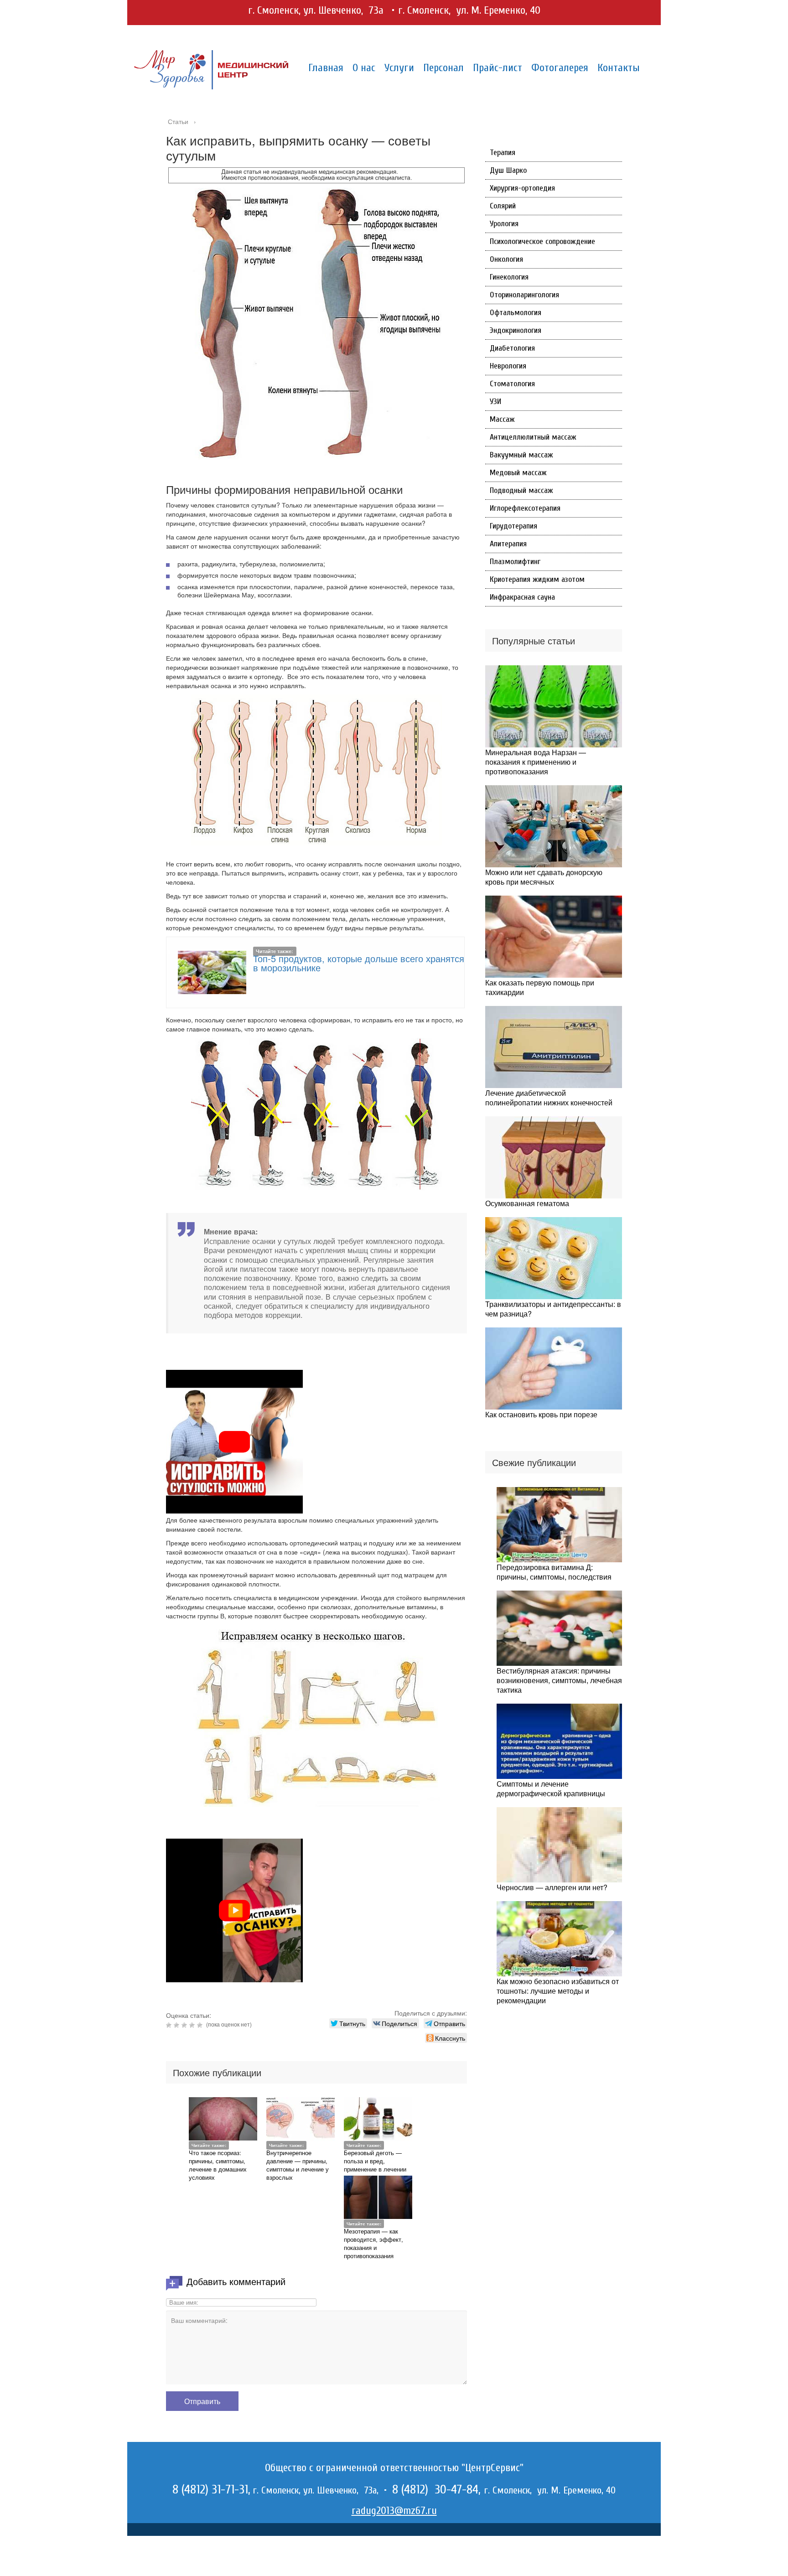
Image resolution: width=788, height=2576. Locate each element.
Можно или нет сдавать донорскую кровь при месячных (544, 877)
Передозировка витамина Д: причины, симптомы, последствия (554, 1572)
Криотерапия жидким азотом (537, 579)
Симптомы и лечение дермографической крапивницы (551, 1788)
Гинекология (509, 277)
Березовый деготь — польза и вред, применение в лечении (375, 2161)
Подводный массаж (521, 490)
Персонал (443, 68)
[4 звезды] (193, 2025)
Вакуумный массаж (521, 455)
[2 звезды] (178, 2025)
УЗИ (495, 402)
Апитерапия (508, 544)
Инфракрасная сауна (522, 597)
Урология (504, 224)
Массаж (502, 419)
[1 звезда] (170, 2025)
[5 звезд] (201, 2025)
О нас (364, 68)
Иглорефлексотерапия (525, 508)
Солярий (503, 206)
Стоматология (512, 384)
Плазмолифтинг (515, 562)
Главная (326, 68)
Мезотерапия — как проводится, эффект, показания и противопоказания (373, 2243)
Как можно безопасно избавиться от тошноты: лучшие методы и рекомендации (558, 1991)
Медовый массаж (518, 473)
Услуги (399, 68)
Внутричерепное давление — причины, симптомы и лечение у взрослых (298, 2165)
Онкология (506, 259)
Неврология (508, 366)
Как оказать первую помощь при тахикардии (540, 987)
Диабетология (512, 348)
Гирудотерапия (513, 526)
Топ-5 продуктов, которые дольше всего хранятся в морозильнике (359, 963)
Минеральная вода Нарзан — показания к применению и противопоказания (536, 762)
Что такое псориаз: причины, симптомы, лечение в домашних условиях (218, 2165)
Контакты (619, 68)
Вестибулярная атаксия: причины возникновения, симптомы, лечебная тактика (559, 1680)
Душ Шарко (508, 170)
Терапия (503, 153)
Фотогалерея (560, 68)
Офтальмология (516, 313)
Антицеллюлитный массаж (533, 437)
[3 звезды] (185, 2025)
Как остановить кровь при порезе (541, 1414)
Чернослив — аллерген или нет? (552, 1887)
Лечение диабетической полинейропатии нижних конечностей (549, 1098)
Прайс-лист (498, 68)
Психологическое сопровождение (542, 241)
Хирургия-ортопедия (522, 188)
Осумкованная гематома (527, 1203)
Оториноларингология (524, 295)
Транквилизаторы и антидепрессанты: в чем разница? (553, 1309)
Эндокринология (516, 330)
